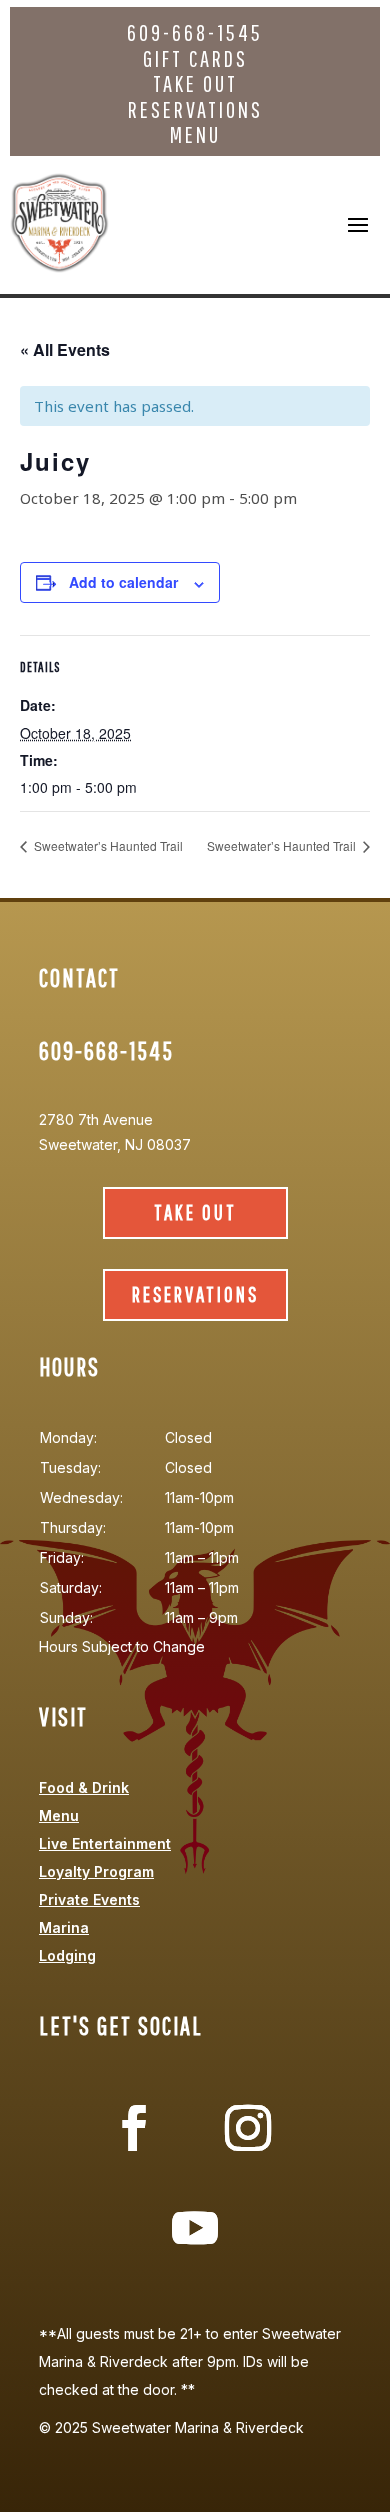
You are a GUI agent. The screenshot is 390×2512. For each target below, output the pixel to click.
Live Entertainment (105, 1843)
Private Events (89, 1899)
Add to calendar (123, 582)
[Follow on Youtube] (195, 2228)
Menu (195, 134)
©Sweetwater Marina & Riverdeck (171, 2427)
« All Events (65, 349)
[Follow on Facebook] (134, 2128)
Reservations (195, 109)
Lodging (67, 1955)
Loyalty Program (96, 1871)
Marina (64, 1927)
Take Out (195, 83)
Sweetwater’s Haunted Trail (107, 845)
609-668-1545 (195, 32)
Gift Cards (195, 58)
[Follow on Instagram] (248, 2128)
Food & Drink (84, 1787)
